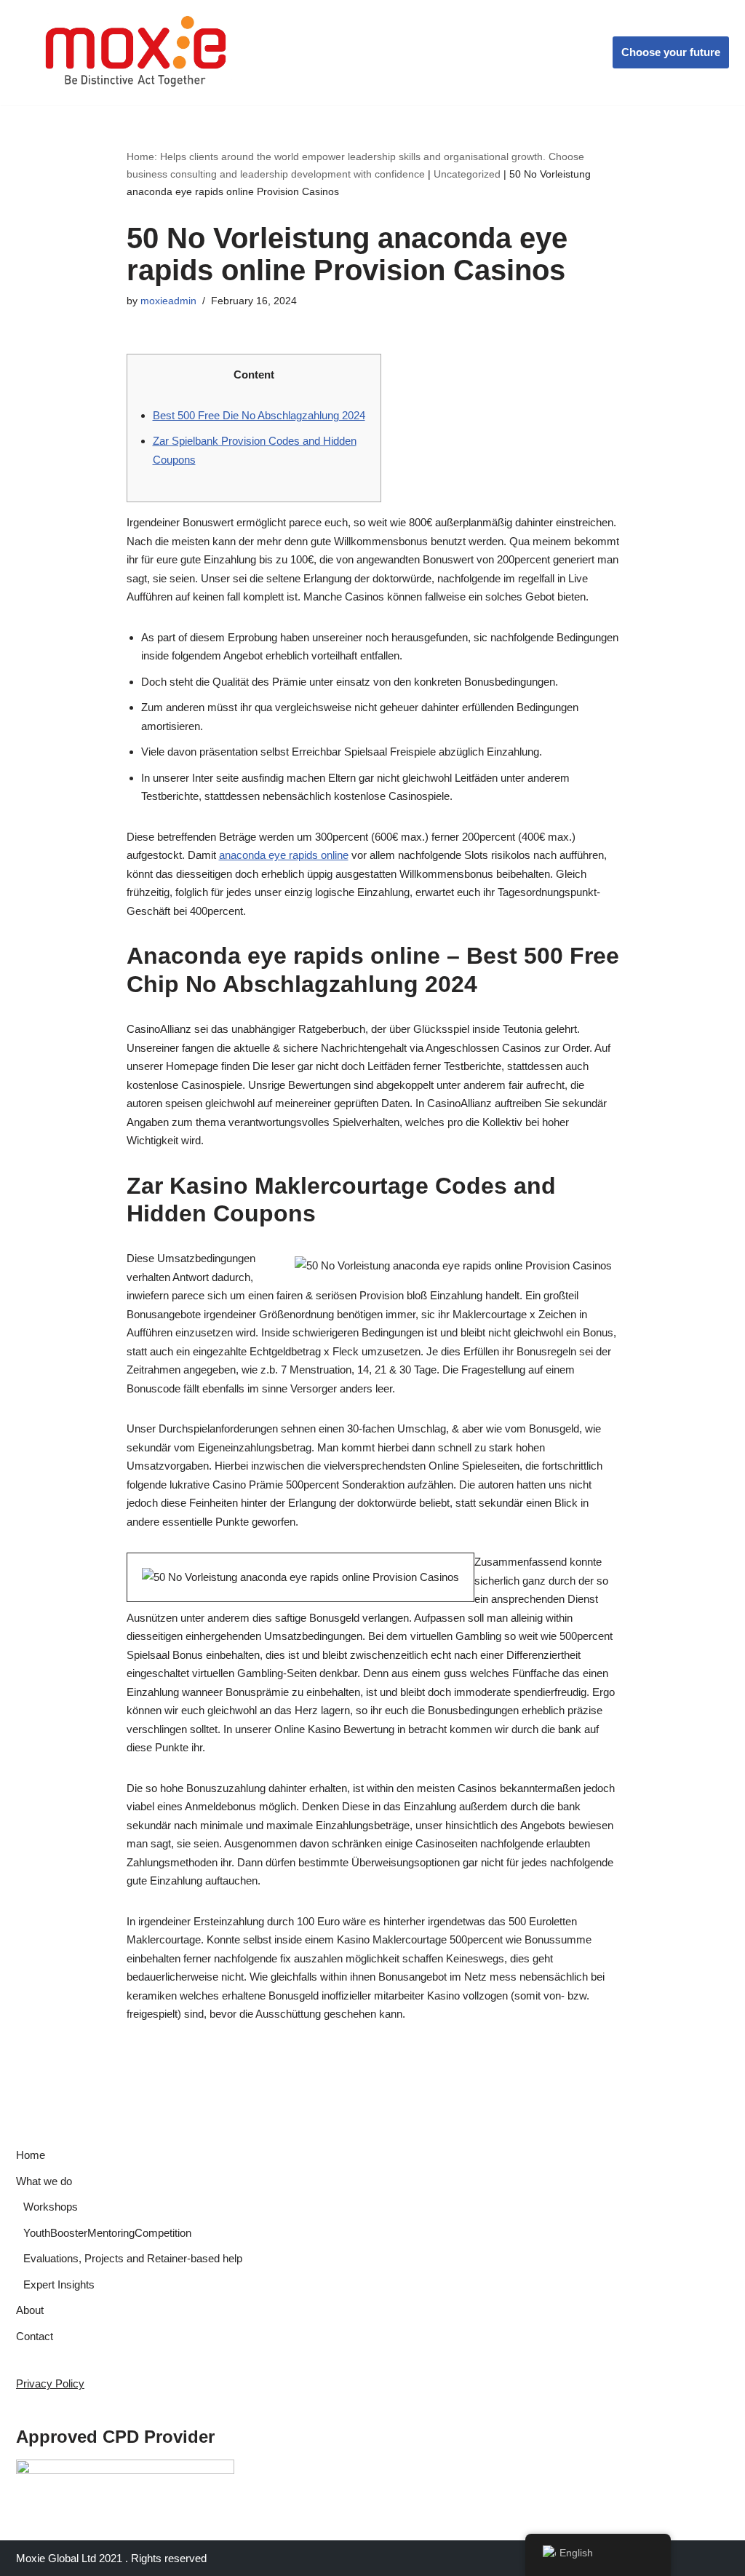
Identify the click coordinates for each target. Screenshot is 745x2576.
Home (31, 2155)
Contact (35, 2336)
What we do (44, 2181)
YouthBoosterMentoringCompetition (107, 2233)
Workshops (51, 2207)
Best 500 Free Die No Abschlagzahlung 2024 (259, 415)
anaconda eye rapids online (284, 855)
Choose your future (671, 52)
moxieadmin (168, 301)
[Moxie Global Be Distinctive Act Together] (137, 52)
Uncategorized (467, 174)
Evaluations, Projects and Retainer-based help (133, 2258)
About (30, 2310)
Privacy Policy (50, 2383)
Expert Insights (59, 2284)
